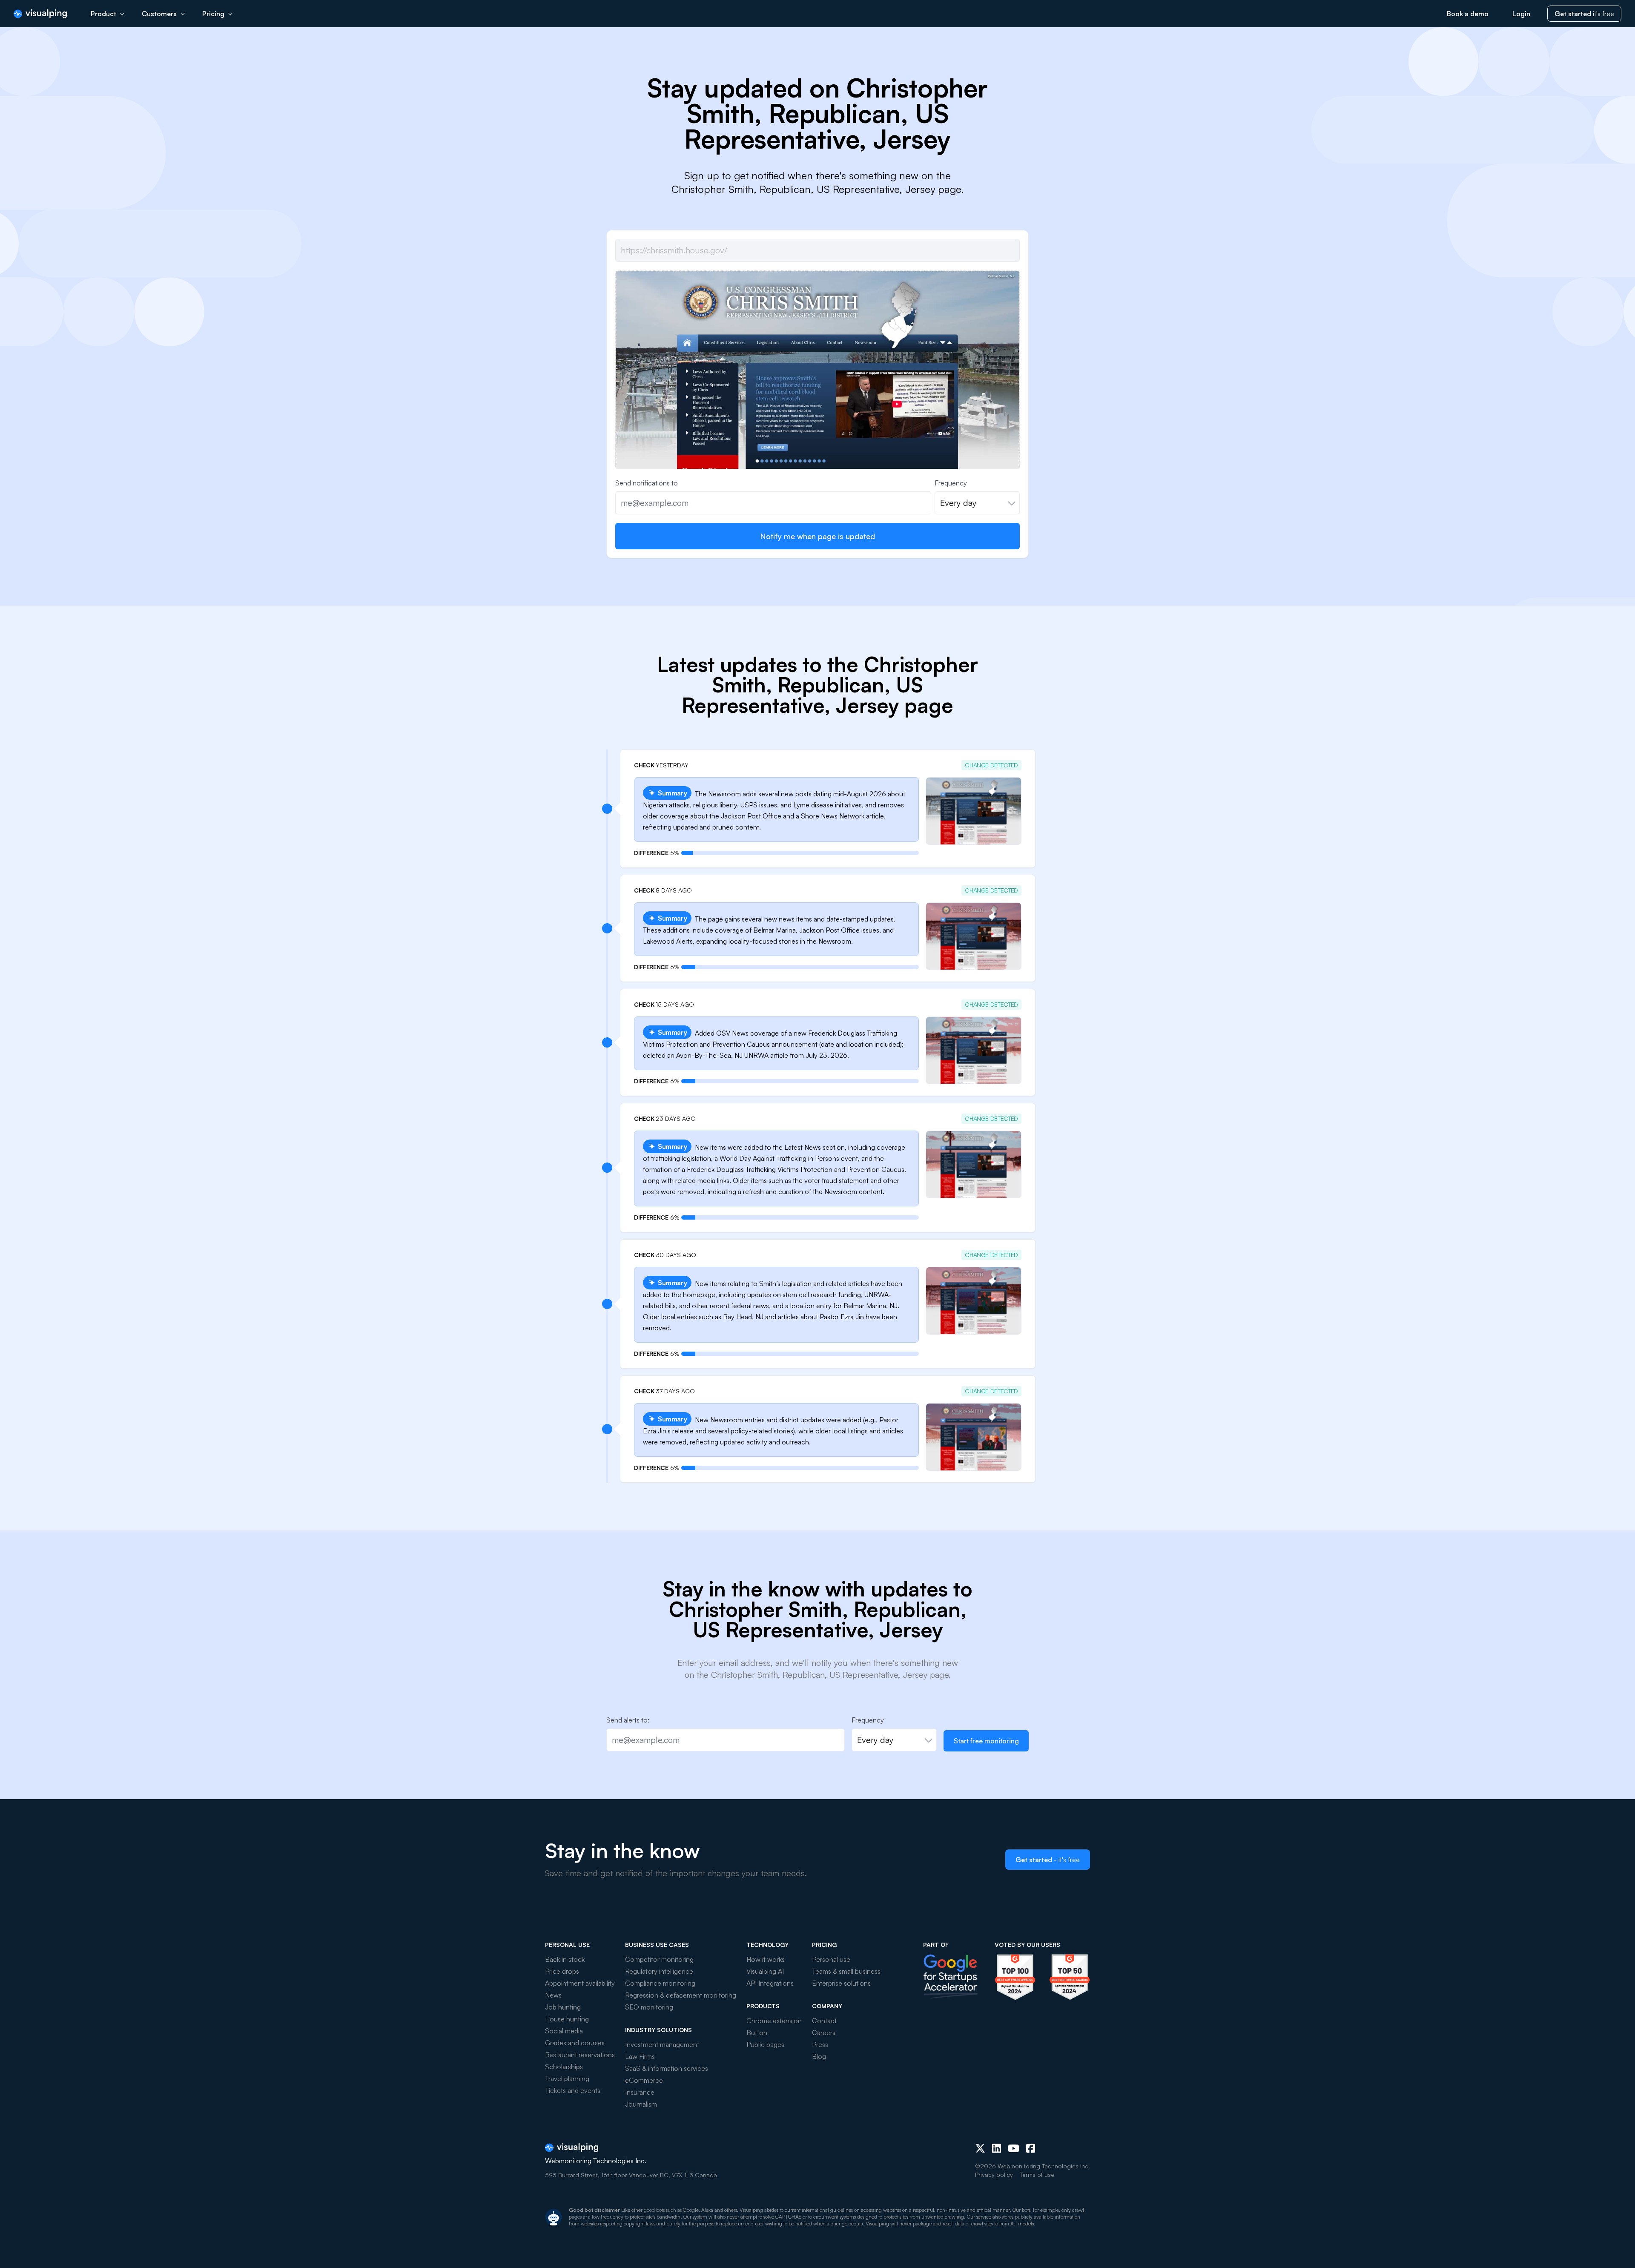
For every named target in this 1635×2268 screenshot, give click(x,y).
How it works (766, 1959)
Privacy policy (994, 2175)
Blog (819, 2056)
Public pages (765, 2044)
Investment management (662, 2044)
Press (820, 2044)
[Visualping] (40, 14)
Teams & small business (846, 1971)
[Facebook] (1031, 2148)
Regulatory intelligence (659, 1971)
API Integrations (770, 1983)
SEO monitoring (649, 2007)
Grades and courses (575, 2043)
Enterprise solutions (841, 1983)
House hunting (567, 2019)
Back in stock (565, 1959)
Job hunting (563, 2007)
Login (1521, 14)
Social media (564, 2031)
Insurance (640, 2092)
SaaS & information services (667, 2068)
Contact (824, 2021)
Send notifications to (647, 483)
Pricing (213, 14)
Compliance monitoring (660, 1983)
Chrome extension (774, 2021)
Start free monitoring (986, 1741)
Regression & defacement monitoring (681, 1995)
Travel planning (567, 2079)
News (553, 1995)
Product (103, 14)
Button (757, 2033)
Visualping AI (765, 1971)
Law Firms (640, 2056)
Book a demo (1468, 14)
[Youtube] (1014, 2148)
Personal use (831, 1959)
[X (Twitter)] (980, 2148)
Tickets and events (573, 2090)
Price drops (562, 1971)
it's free (1584, 14)
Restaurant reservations (580, 2055)
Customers (159, 14)
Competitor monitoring (659, 1959)
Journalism (641, 2104)
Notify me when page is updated (817, 536)
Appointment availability (580, 1983)
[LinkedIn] (997, 2148)
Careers (824, 2033)
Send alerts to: (628, 1720)
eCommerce (644, 2080)
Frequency (951, 483)
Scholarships (564, 2067)
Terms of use (1037, 2175)
